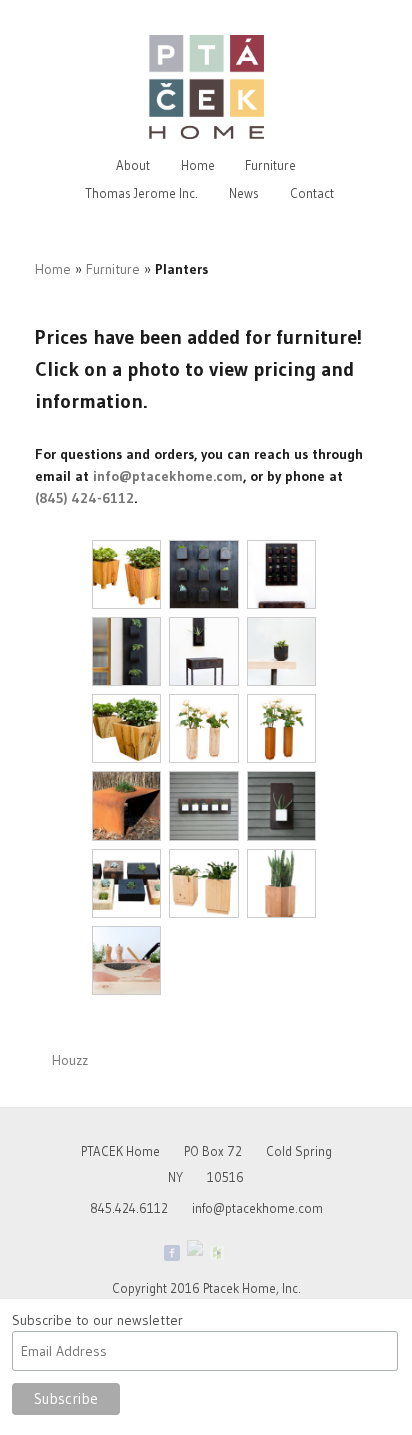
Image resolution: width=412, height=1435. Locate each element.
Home (198, 165)
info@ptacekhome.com (168, 476)
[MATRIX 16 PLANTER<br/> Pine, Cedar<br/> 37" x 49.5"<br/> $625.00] (281, 574)
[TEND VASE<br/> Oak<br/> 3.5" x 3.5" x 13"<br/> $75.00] (281, 728)
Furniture (270, 165)
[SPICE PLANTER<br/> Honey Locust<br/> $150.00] (126, 960)
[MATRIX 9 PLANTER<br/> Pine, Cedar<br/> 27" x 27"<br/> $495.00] (203, 574)
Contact (312, 193)
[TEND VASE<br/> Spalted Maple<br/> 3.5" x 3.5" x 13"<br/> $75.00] (203, 728)
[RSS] (240, 1253)
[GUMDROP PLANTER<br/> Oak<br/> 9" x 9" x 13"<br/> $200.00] (281, 651)
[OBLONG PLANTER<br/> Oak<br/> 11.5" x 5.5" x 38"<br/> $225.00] (126, 651)
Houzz (70, 1060)
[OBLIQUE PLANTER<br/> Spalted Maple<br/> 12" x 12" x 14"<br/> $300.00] (126, 728)
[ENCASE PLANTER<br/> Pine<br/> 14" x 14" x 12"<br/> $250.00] (203, 883)
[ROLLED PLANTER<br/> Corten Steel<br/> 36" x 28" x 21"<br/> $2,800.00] (126, 805)
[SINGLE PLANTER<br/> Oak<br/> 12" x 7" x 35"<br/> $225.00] (203, 651)
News (244, 193)
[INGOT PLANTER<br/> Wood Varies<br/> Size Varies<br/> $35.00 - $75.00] (126, 883)
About (133, 165)
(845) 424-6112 (84, 498)
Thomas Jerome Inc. (141, 193)
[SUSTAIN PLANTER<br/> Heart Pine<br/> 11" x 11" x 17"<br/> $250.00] (126, 574)
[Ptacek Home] (195, 1248)
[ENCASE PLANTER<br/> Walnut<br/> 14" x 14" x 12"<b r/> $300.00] (281, 883)
